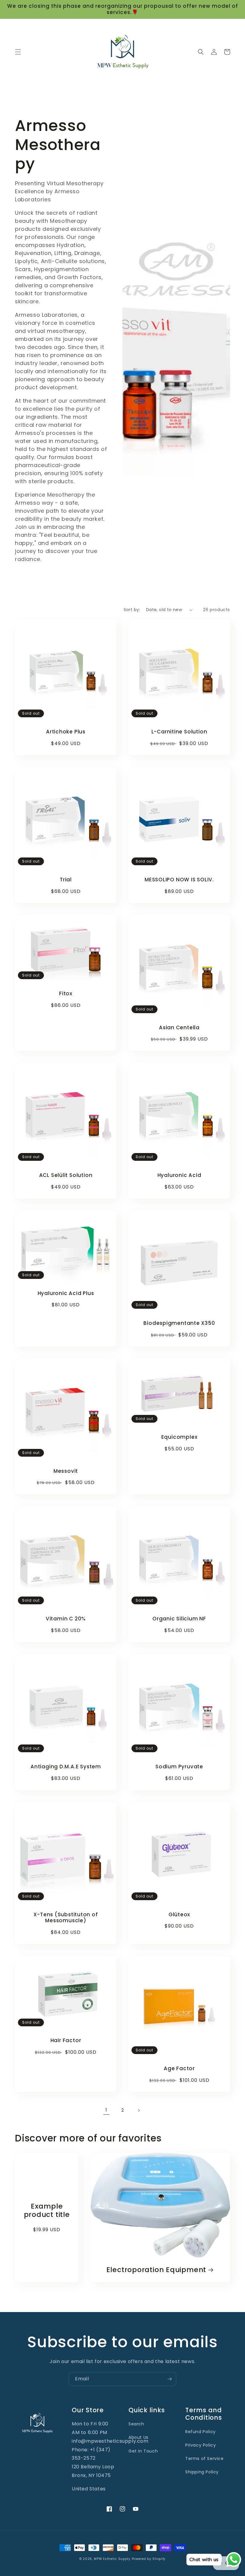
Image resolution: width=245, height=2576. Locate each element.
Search (136, 2424)
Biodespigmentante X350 (179, 1323)
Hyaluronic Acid (179, 1175)
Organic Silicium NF (179, 1619)
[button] (18, 52)
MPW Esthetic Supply (112, 2559)
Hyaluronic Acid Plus (66, 1293)
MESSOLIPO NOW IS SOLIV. (179, 880)
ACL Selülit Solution (66, 1175)
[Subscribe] (169, 2379)
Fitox (66, 994)
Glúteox (179, 1915)
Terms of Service (205, 2458)
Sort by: (132, 610)
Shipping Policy (202, 2472)
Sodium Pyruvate (179, 1767)
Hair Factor (66, 2040)
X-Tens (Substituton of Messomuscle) (66, 1918)
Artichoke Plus (66, 732)
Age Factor (179, 2069)
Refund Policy (200, 2432)
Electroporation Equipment (156, 2270)
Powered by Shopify (149, 2559)
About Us (138, 2437)
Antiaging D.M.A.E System (66, 1767)
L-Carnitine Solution (179, 732)
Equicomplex (179, 1437)
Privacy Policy (200, 2445)
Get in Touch (143, 2451)
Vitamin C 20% (66, 1619)
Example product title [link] (47, 2211)
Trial (66, 880)
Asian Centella (179, 1028)
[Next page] (139, 2110)
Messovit (66, 1471)
